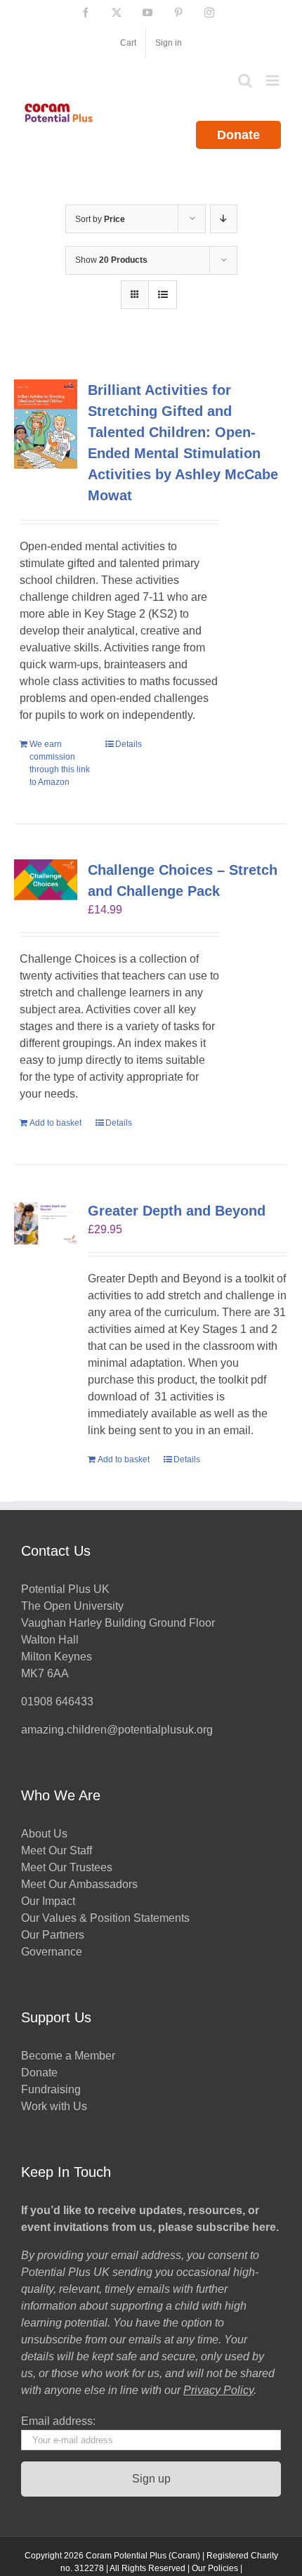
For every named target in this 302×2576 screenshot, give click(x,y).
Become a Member (68, 2056)
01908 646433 (57, 1702)
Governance (52, 1952)
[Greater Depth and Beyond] (46, 1223)
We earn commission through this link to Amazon (60, 763)
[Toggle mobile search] (245, 80)
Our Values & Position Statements (105, 1918)
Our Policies (215, 2568)
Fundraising (51, 2089)
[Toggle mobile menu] (274, 80)
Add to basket (55, 1123)
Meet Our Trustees (67, 1867)
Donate (238, 135)
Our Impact (50, 1901)
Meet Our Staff (57, 1850)
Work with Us (54, 2106)
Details (129, 744)
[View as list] (163, 295)
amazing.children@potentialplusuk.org (117, 1730)
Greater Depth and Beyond (177, 1211)
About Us (44, 1834)
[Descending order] (224, 219)
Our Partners (53, 1935)
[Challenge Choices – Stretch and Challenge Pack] (46, 880)
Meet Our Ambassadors (79, 1884)
